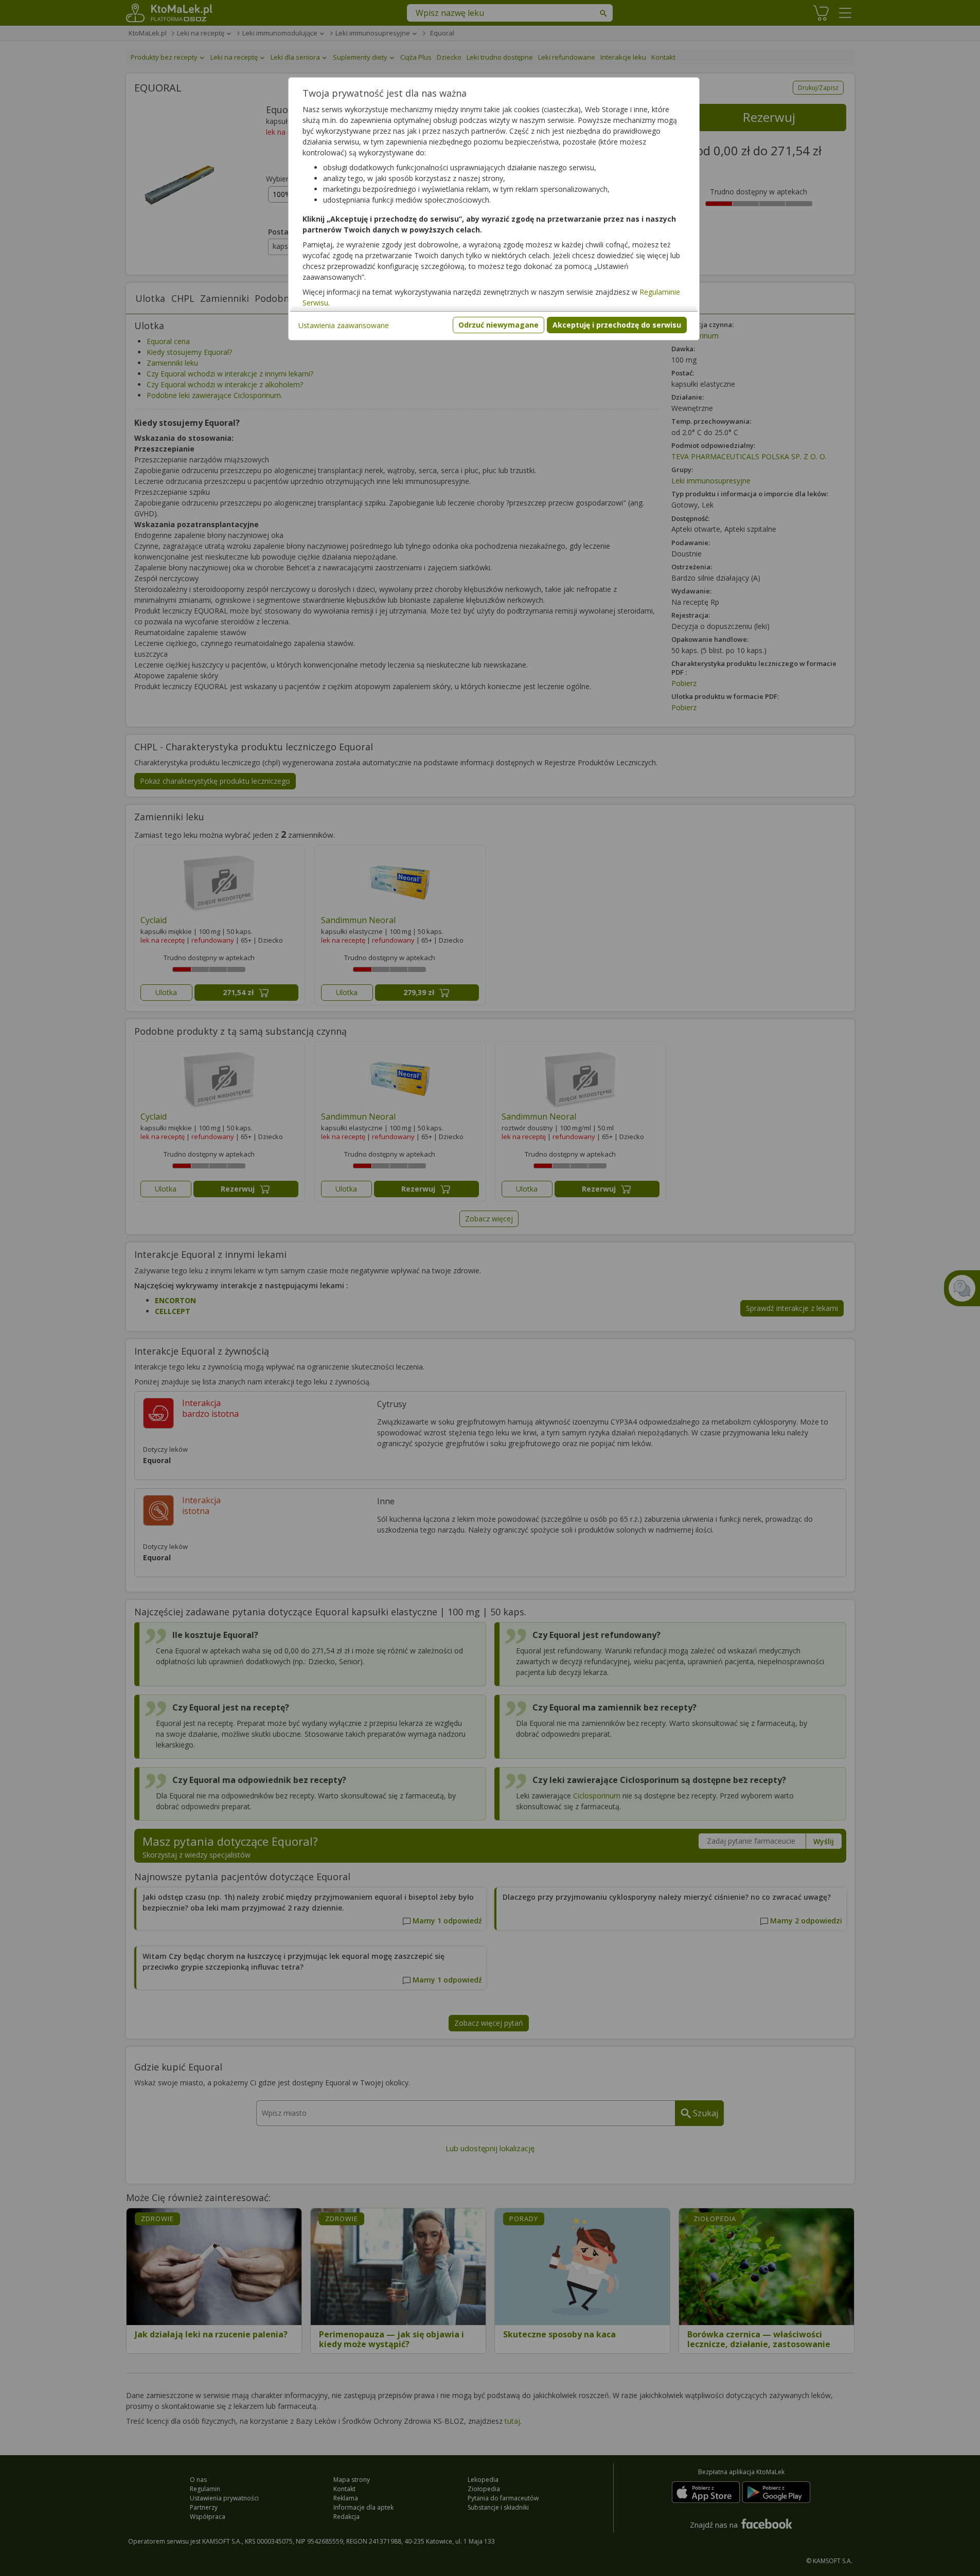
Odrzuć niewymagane (498, 325)
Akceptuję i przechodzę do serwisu (617, 325)
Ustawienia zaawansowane (344, 325)
